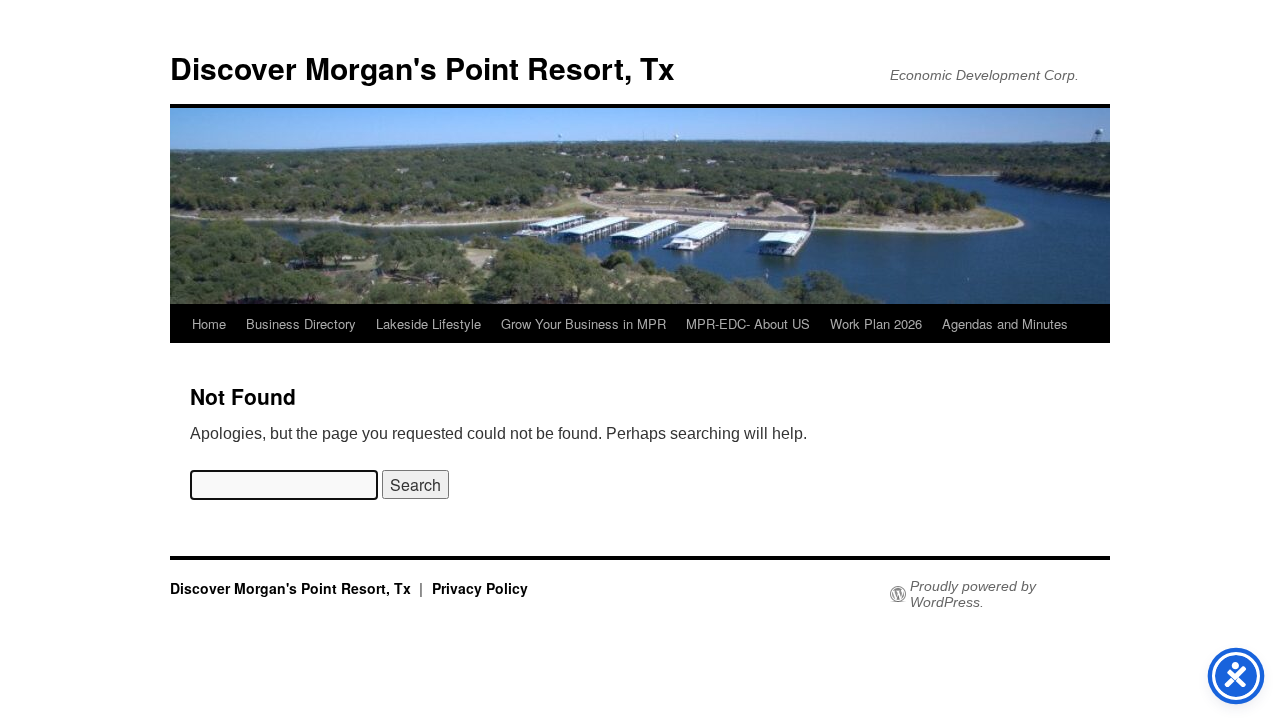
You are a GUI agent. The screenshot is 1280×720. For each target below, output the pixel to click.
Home (209, 323)
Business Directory (301, 323)
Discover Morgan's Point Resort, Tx (422, 67)
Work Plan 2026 (876, 323)
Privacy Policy (480, 588)
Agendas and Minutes (1005, 323)
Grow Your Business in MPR (583, 323)
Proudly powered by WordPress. (973, 594)
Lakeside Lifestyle (428, 323)
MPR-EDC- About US (748, 323)
